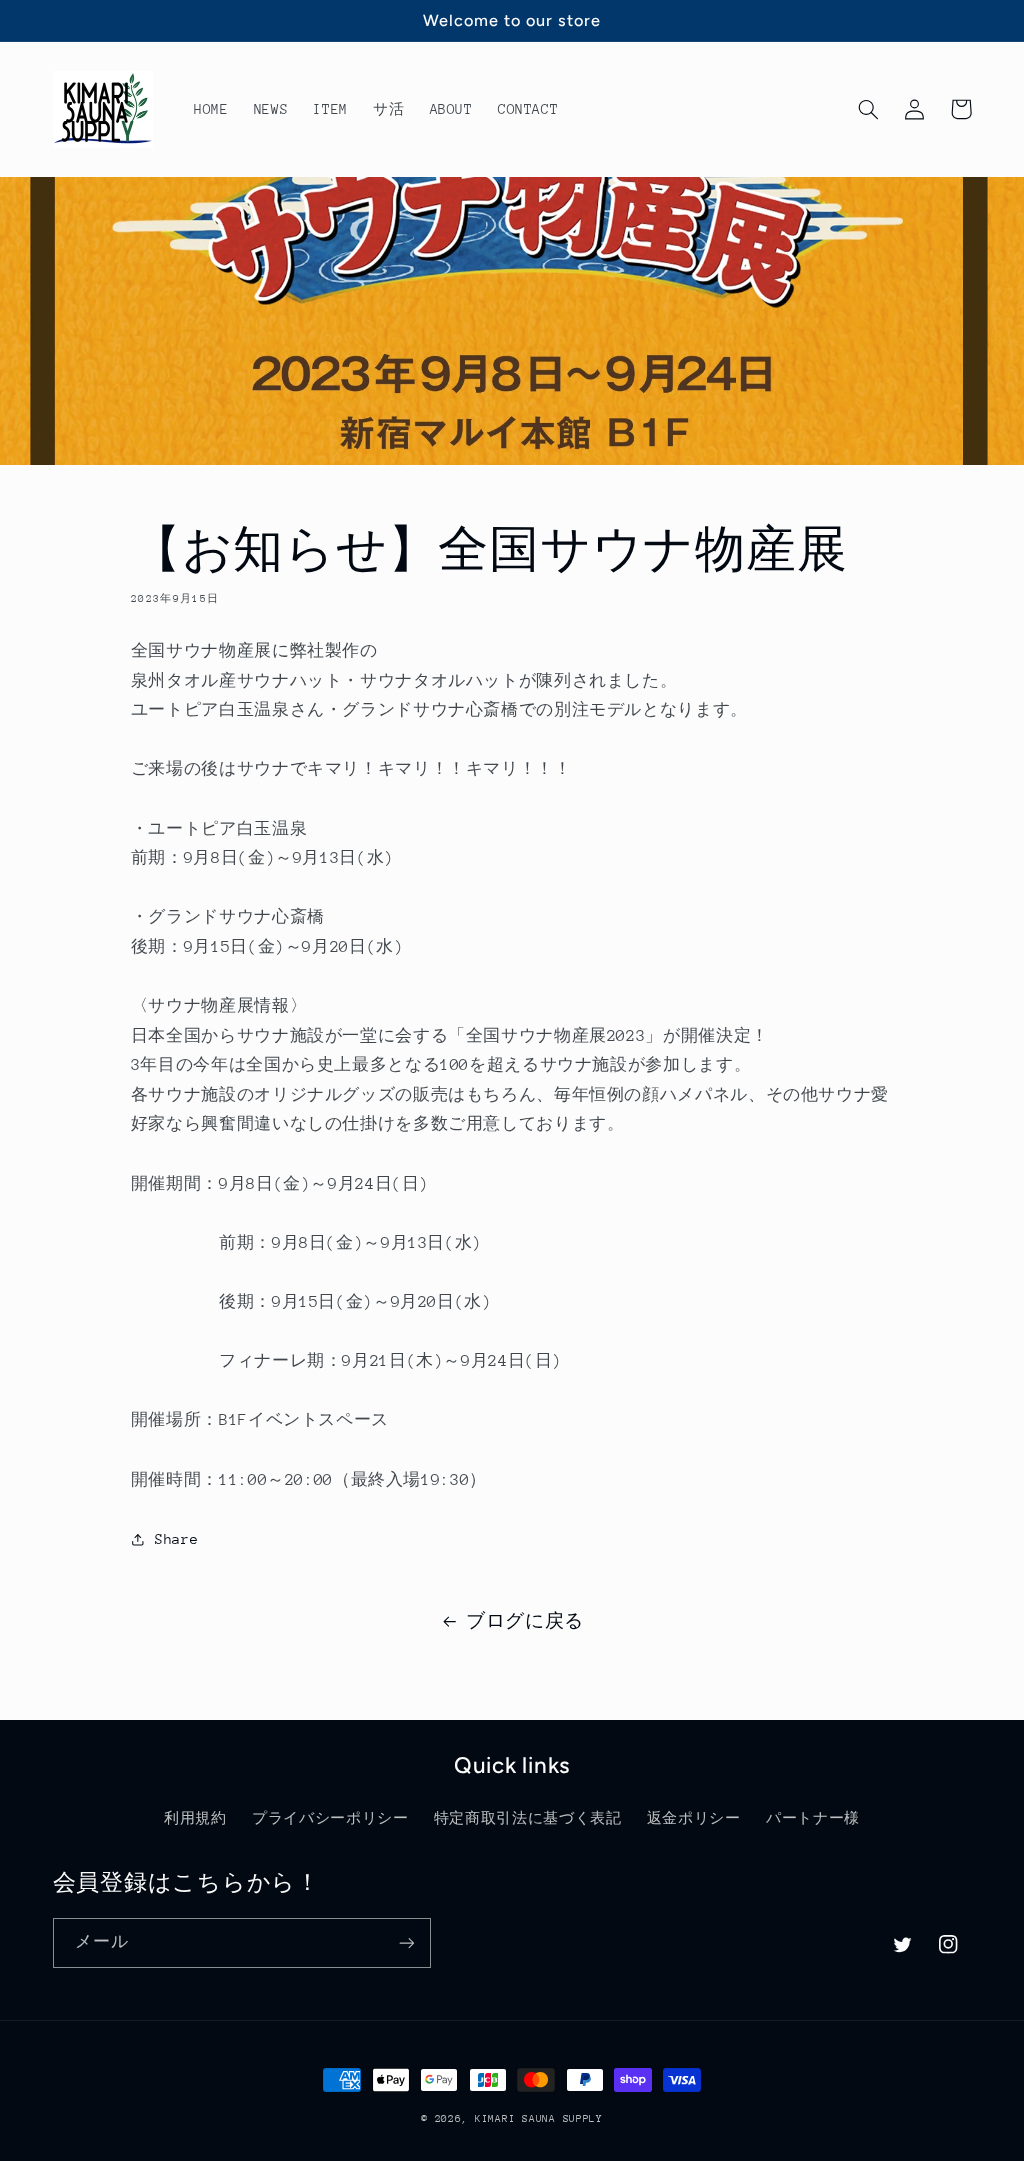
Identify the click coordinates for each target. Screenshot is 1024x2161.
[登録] (406, 1942)
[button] (869, 109)
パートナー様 (813, 1818)
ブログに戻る (525, 1621)
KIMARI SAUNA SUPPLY (539, 2119)
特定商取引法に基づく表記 (528, 1818)
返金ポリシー (694, 1818)
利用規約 (195, 1818)
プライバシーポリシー (330, 1818)
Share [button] (176, 1539)
